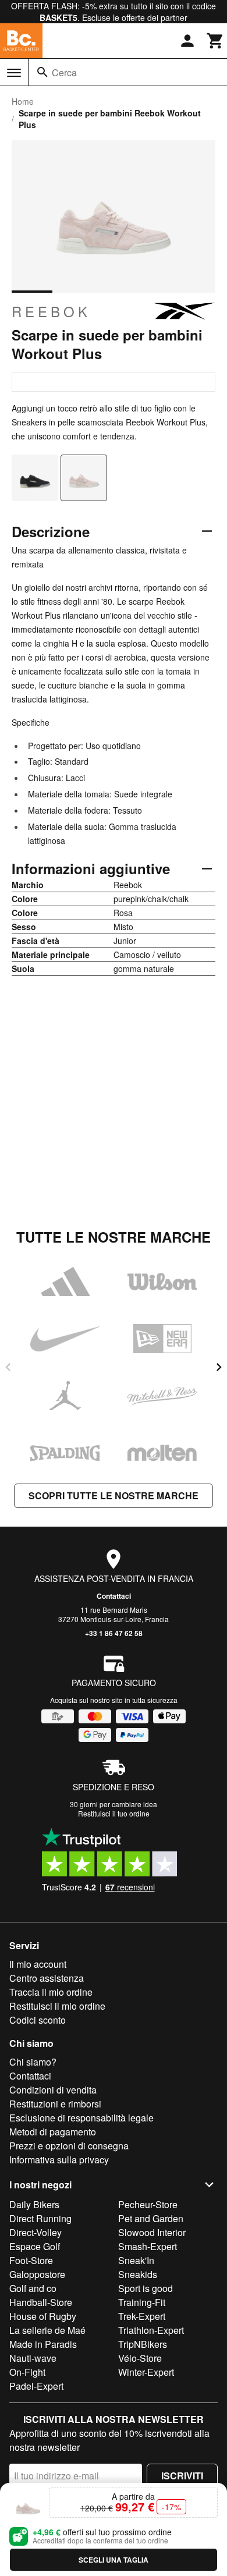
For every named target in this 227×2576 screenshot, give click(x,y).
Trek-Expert (142, 2316)
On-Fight (27, 2372)
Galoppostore (37, 2274)
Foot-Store (31, 2260)
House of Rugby (43, 2316)
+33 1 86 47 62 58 (114, 1633)
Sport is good (146, 2288)
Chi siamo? (33, 2062)
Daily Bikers (34, 2204)
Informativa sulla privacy (59, 2160)
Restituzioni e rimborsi (55, 2104)
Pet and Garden (151, 2218)
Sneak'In (136, 2260)
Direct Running (40, 2218)
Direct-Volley (36, 2232)
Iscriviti (182, 2476)
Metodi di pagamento (53, 2132)
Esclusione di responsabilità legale (81, 2118)
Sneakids (138, 2274)
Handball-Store (41, 2302)
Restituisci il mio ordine (57, 2006)
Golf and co (33, 2288)
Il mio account (38, 1964)
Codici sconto (38, 2020)
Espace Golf (35, 2246)
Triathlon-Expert (151, 2330)
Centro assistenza (47, 1978)
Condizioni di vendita (53, 2090)
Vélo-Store (140, 2358)
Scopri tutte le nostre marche (114, 1495)
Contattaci (114, 1596)
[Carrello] (215, 41)
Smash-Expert (148, 2246)
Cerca (64, 72)
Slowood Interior (152, 2232)
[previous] (8, 1367)
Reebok (51, 311)
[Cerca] (42, 72)
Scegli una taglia (114, 2560)
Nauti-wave (33, 2358)
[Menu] (14, 73)
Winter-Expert (146, 2372)
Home (23, 101)
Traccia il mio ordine (51, 1992)
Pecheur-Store (148, 2204)
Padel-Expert (36, 2386)
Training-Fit (142, 2302)
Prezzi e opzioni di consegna (69, 2146)
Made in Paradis (43, 2344)
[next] (219, 1367)
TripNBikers (143, 2344)
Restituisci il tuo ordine (114, 1813)
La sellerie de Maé (47, 2330)
